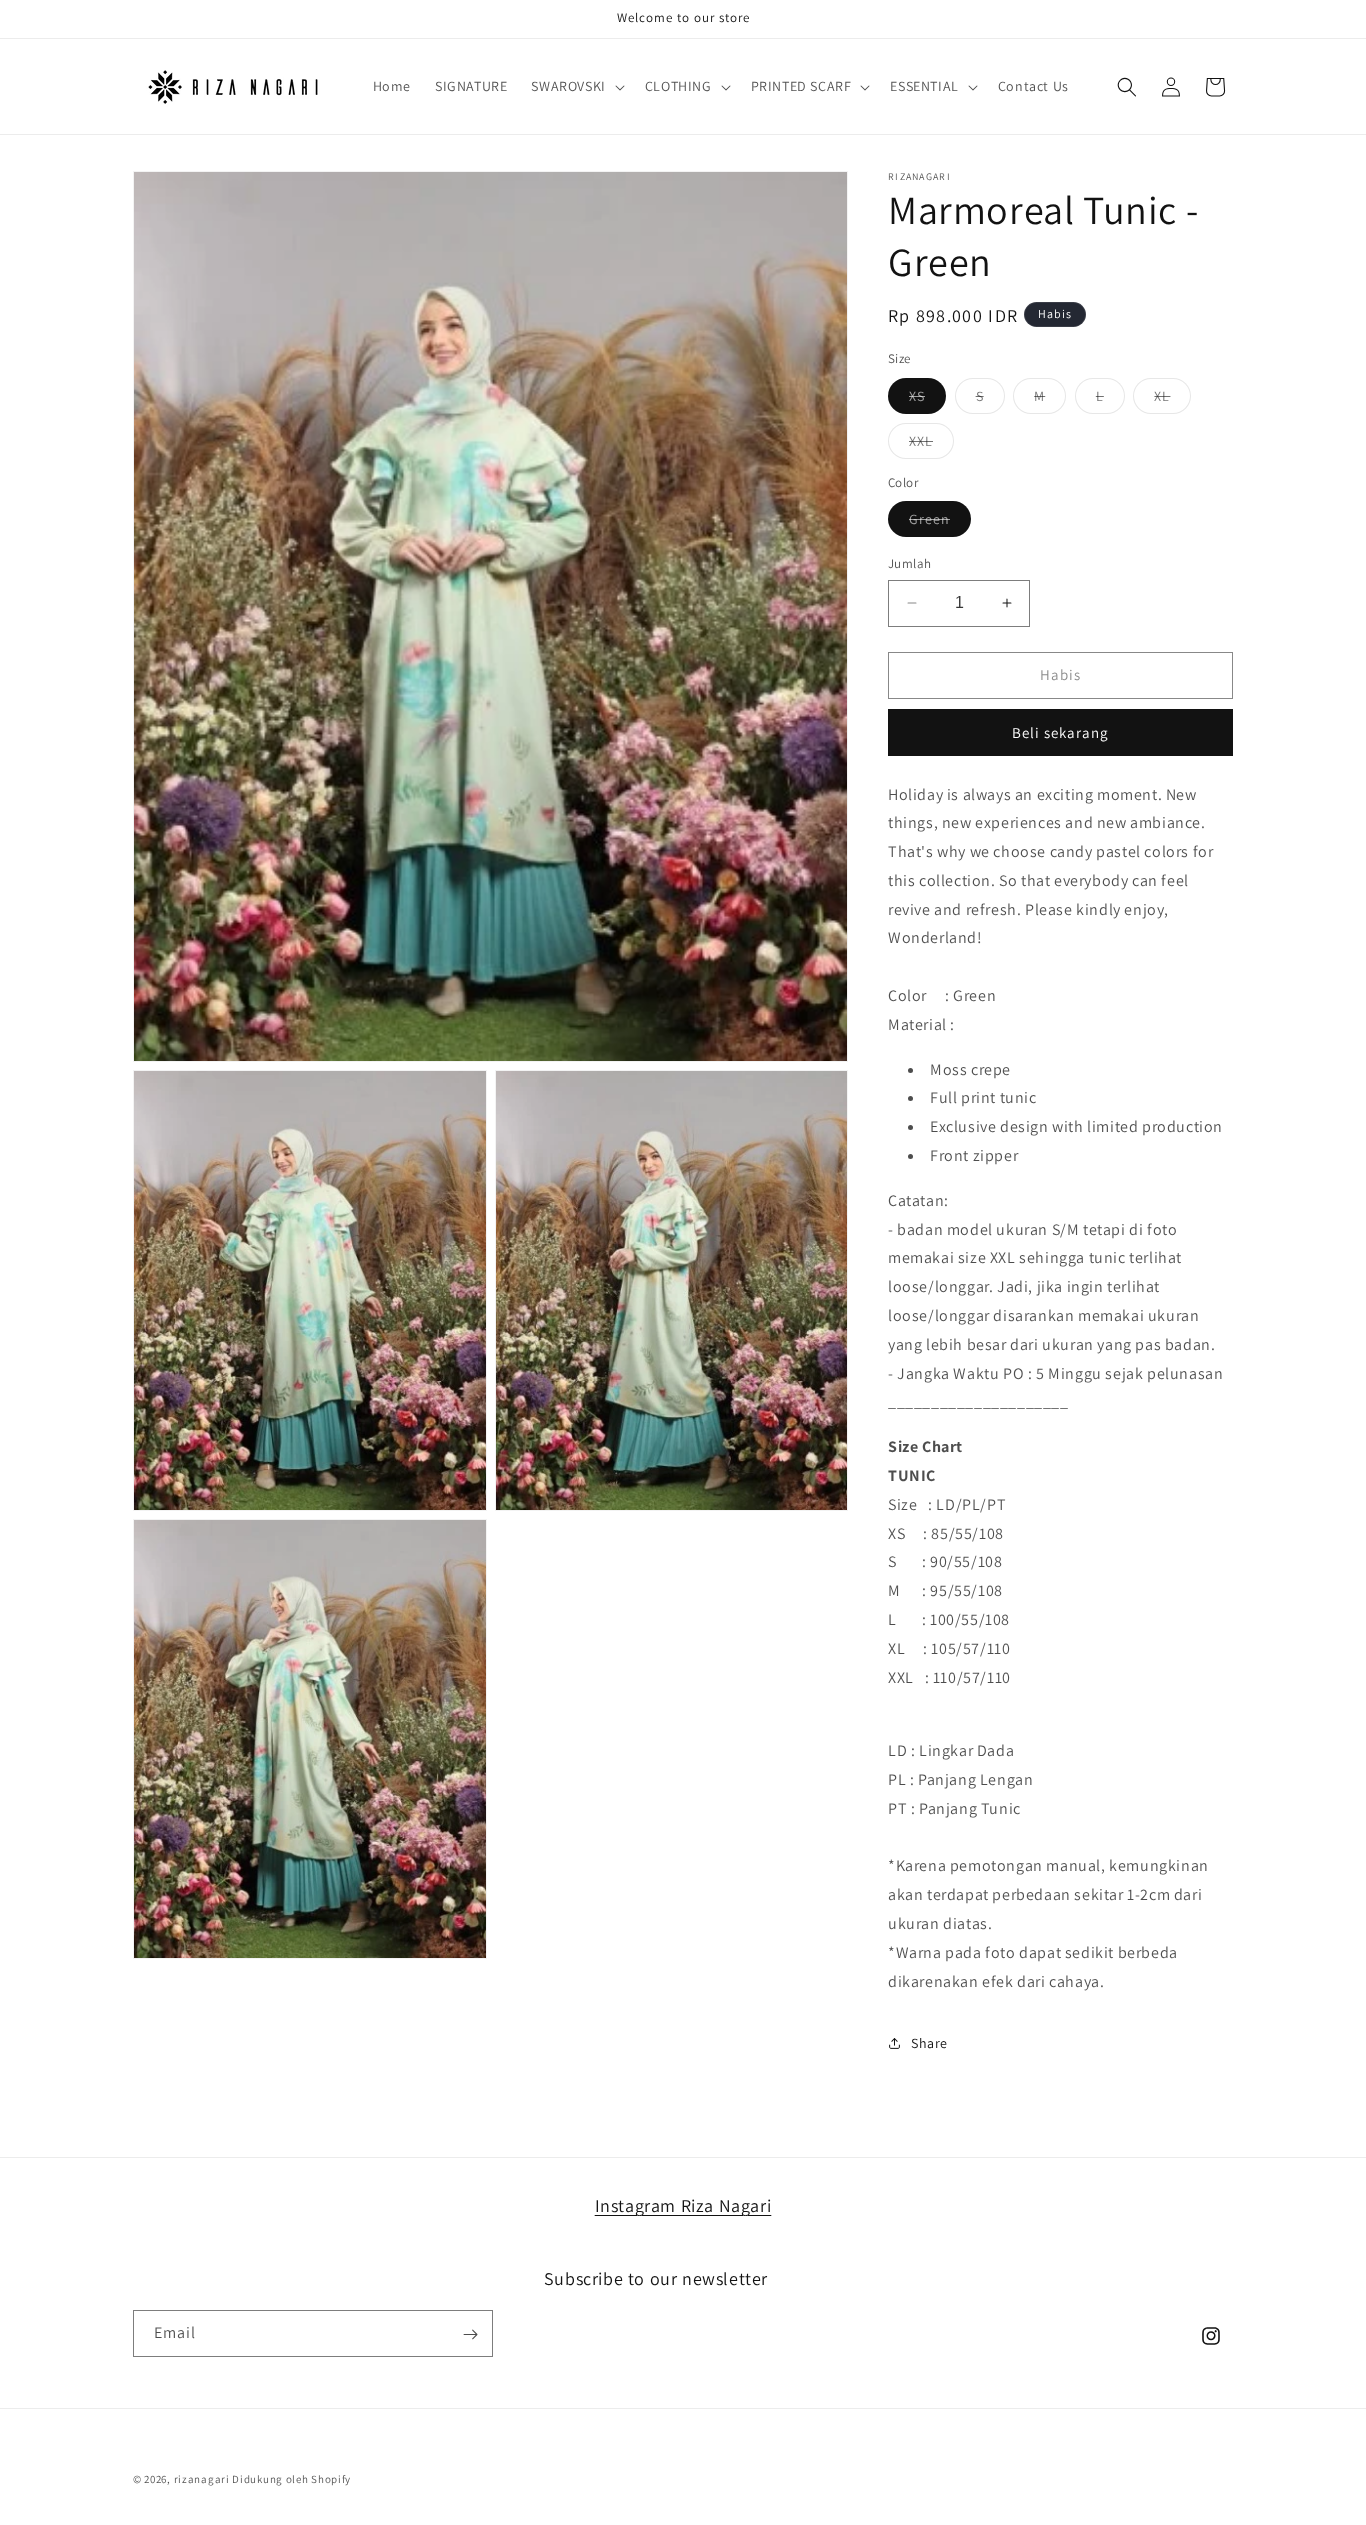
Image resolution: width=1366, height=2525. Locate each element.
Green (940, 523)
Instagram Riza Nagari (683, 2205)
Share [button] (929, 2043)
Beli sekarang (1060, 732)
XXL (931, 445)
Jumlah (909, 563)
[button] (575, 86)
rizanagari (202, 2479)
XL (1172, 400)
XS (927, 400)
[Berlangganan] (470, 2334)
